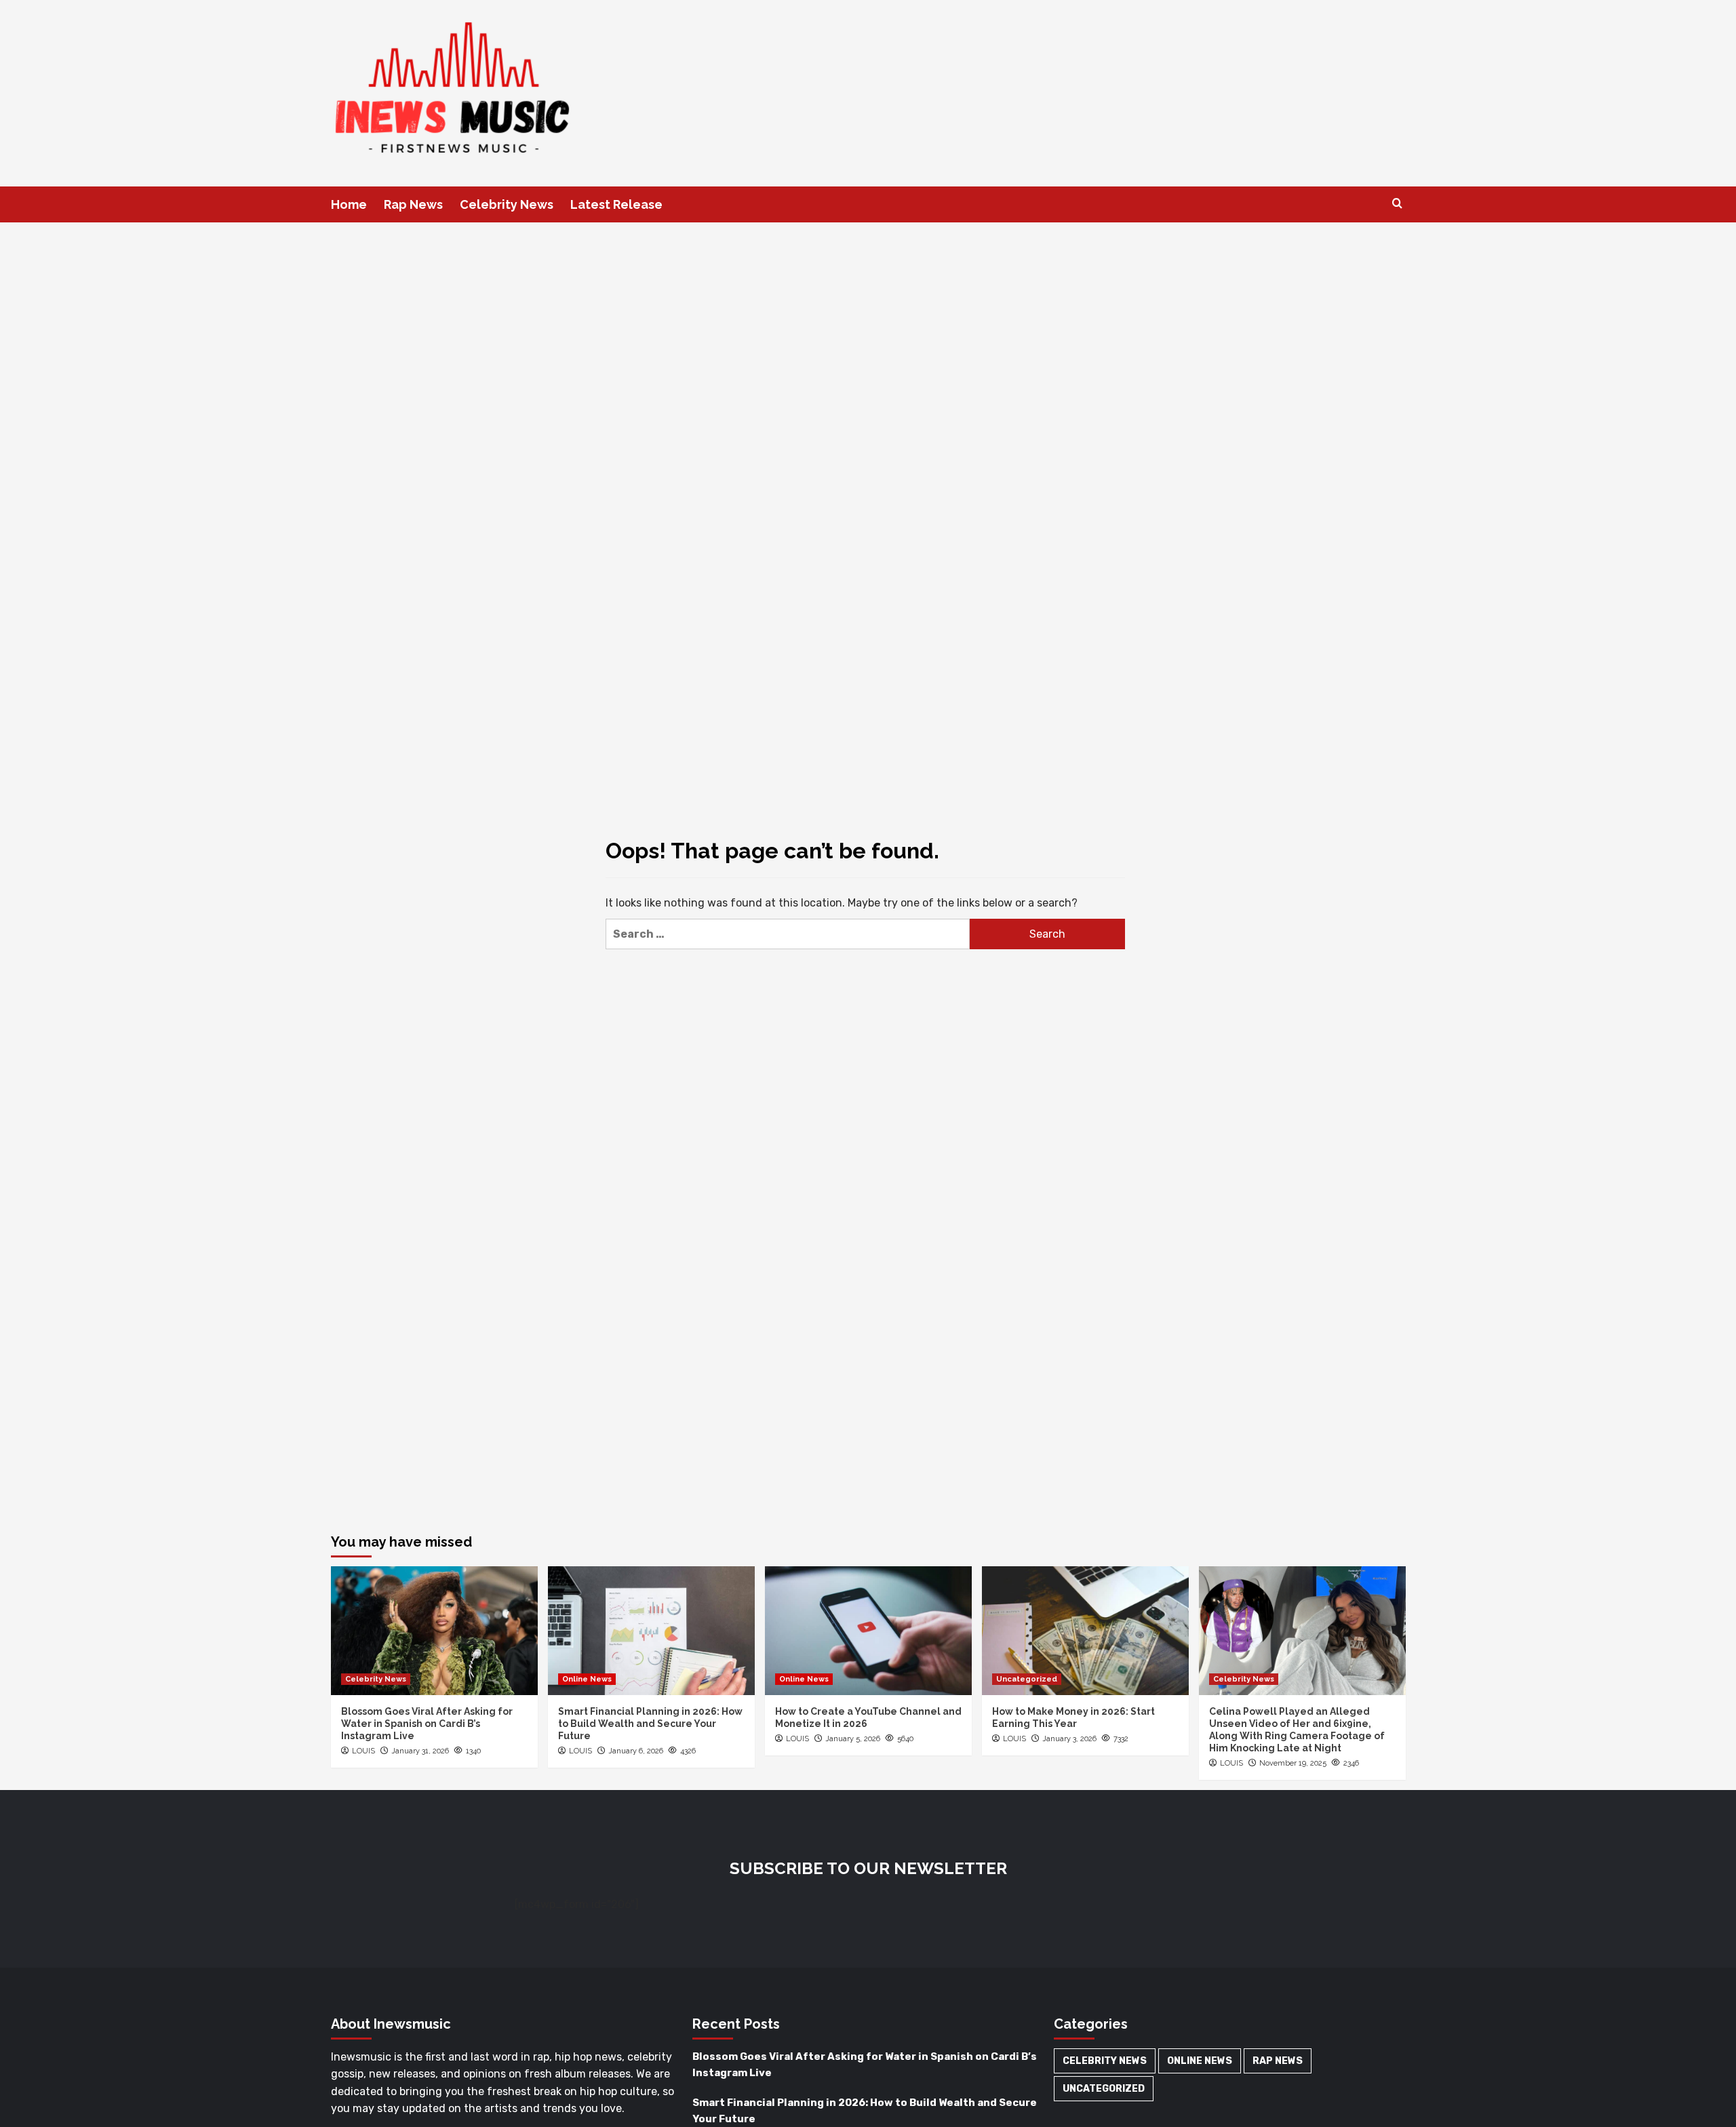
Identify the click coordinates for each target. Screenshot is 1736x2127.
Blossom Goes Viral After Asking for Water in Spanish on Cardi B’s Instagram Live (427, 1724)
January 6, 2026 (636, 1751)
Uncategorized (1027, 1679)
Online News (587, 1679)
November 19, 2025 (1293, 1763)
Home (349, 204)
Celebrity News (507, 204)
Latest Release (616, 204)
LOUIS (363, 1751)
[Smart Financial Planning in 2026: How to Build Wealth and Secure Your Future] (651, 1631)
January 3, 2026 (1069, 1739)
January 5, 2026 (853, 1739)
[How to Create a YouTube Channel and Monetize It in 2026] (868, 1631)
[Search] (1397, 204)
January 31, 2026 (420, 1751)
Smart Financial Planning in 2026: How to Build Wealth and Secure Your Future (650, 1724)
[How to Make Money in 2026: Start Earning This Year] (1085, 1631)
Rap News (413, 204)
